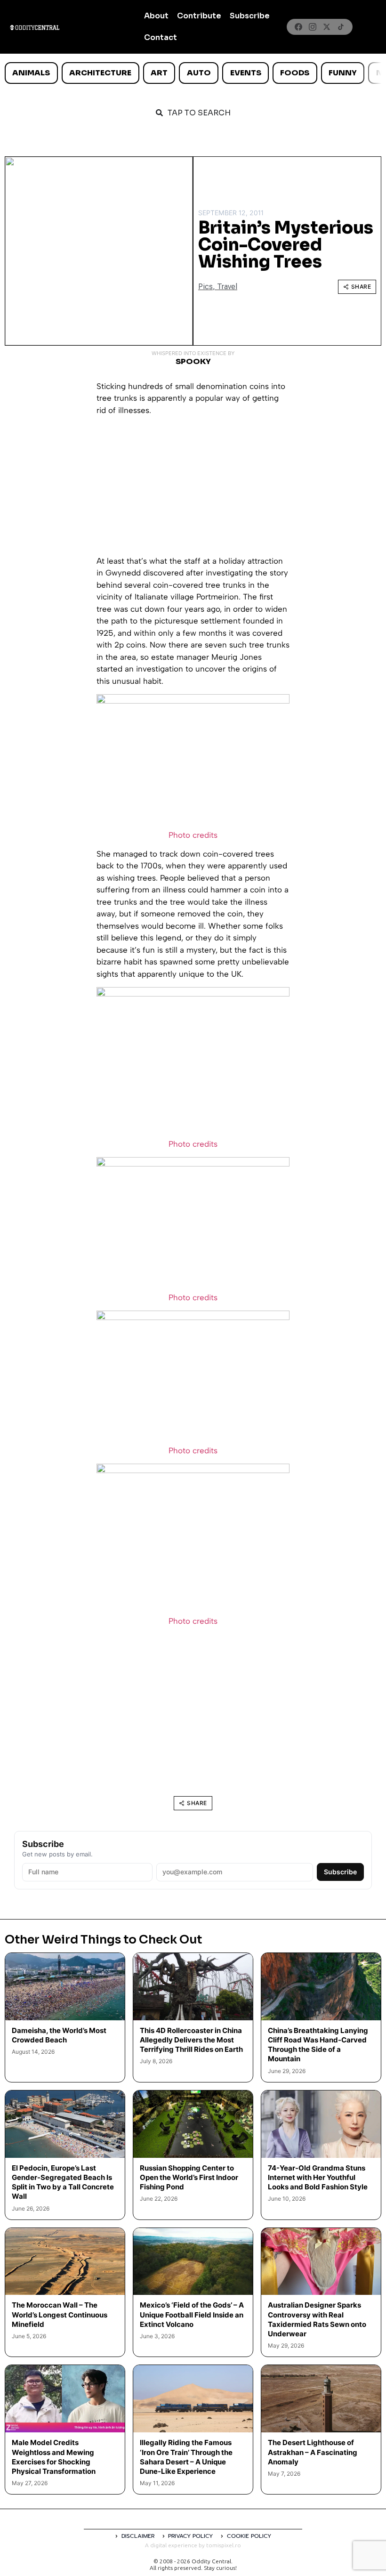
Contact (161, 37)
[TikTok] (341, 27)
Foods (295, 73)
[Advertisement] (193, 489)
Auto (199, 73)
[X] (327, 27)
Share (361, 287)
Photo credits (193, 835)
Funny (343, 73)
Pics (205, 287)
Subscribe (250, 16)
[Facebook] (298, 27)
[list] (193, 73)
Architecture (100, 73)
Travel (227, 287)
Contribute (199, 16)
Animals (31, 73)
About (156, 16)
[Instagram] (313, 27)
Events (246, 73)
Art (159, 73)
